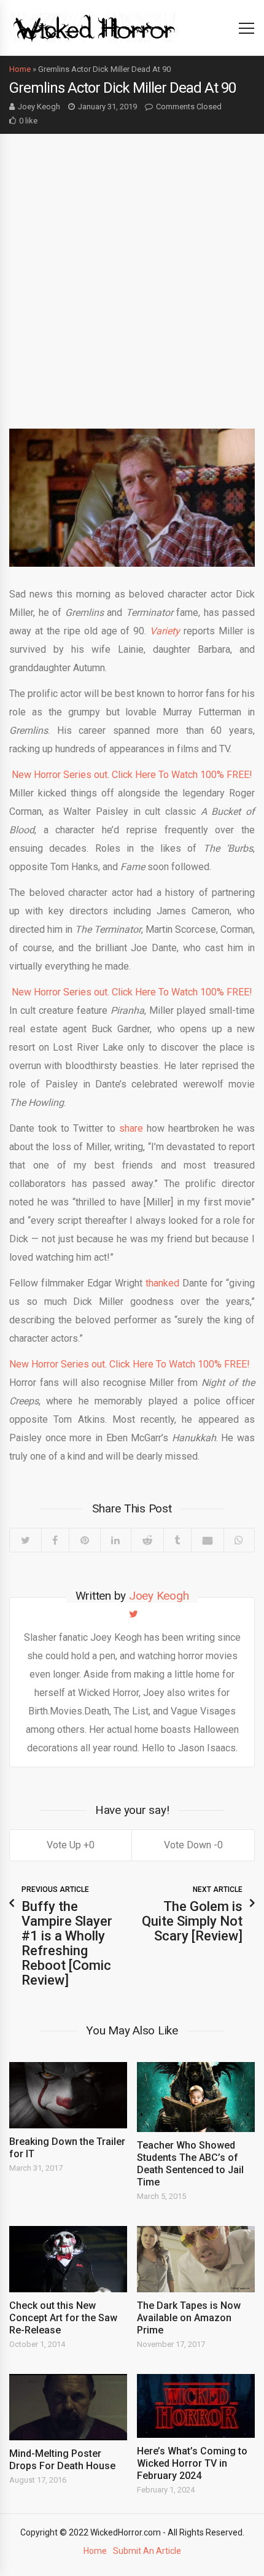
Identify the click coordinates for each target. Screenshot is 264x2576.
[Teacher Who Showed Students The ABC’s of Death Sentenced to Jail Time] (196, 2097)
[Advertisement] (132, 272)
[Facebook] (55, 1540)
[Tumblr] (177, 1540)
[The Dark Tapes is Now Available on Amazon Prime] (196, 2259)
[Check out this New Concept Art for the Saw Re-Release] (68, 2259)
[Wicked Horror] (94, 27)
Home (20, 69)
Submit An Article (147, 2551)
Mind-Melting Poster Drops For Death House (62, 2460)
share (131, 1128)
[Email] (207, 1540)
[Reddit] (147, 1540)
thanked (162, 1283)
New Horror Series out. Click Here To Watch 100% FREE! (132, 775)
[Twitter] (25, 1540)
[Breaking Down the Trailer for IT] (68, 2095)
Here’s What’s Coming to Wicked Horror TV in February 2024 (192, 2463)
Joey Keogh (39, 107)
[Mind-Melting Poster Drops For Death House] (68, 2407)
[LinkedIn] (116, 1540)
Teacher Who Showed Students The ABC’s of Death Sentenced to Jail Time (190, 2164)
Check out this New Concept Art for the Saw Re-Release (63, 2318)
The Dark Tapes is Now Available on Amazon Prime (189, 2318)
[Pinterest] (84, 1540)
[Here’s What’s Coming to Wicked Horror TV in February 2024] (196, 2406)
